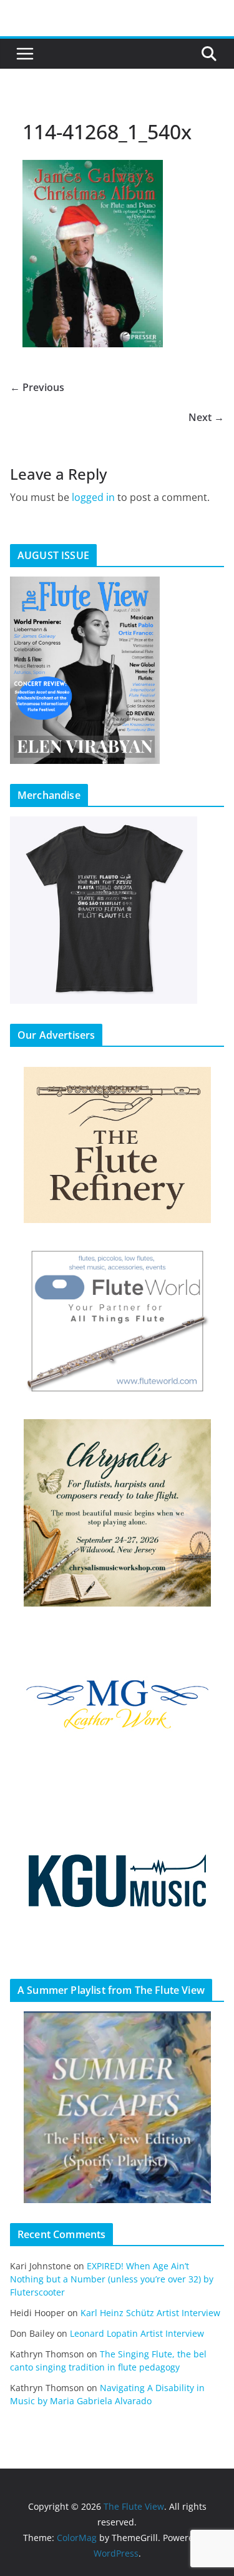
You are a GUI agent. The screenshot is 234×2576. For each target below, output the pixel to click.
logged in (93, 497)
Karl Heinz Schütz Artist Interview (150, 2313)
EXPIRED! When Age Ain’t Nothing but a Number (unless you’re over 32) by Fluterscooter (112, 2279)
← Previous (37, 387)
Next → (206, 417)
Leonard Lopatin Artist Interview (137, 2333)
